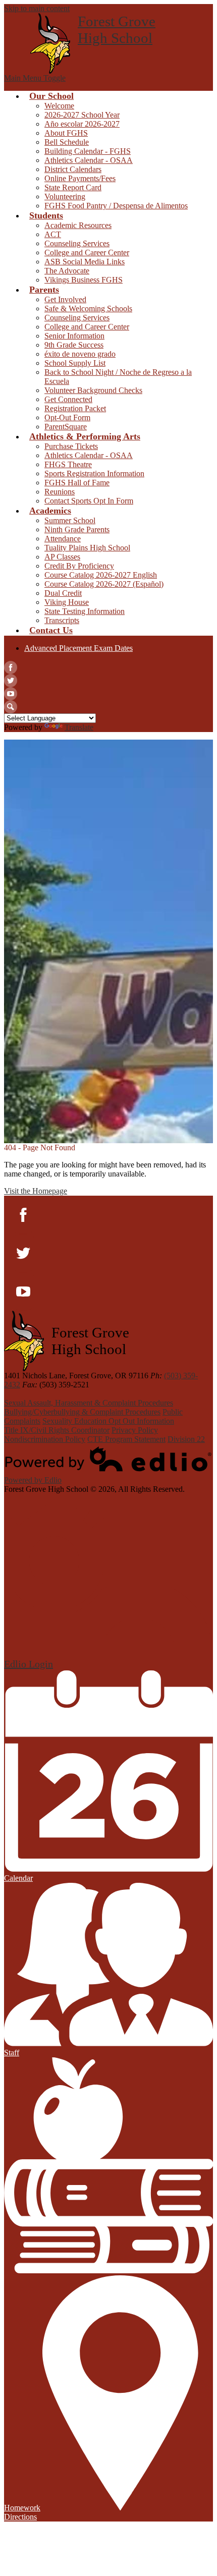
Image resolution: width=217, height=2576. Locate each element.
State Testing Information (85, 611)
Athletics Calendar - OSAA (89, 160)
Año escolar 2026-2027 (82, 124)
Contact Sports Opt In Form (89, 501)
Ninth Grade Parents (77, 529)
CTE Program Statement (126, 1439)
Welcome (59, 106)
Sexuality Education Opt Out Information (108, 1421)
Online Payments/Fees (80, 178)
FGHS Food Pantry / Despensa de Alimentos (116, 206)
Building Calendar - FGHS (88, 151)
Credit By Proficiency (79, 566)
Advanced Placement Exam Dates (78, 648)
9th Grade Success (74, 345)
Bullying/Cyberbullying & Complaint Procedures (82, 1412)
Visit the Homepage (36, 1191)
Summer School (70, 520)
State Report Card (73, 187)
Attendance (63, 539)
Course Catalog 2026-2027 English (101, 575)
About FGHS (66, 133)
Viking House (67, 602)
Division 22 (186, 1439)
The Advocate (67, 271)
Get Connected (68, 399)
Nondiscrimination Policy (45, 1439)
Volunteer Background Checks (93, 390)
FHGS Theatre (68, 464)
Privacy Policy (135, 1430)
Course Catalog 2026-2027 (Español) (104, 584)
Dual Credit (63, 593)
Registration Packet (75, 408)
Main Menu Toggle (35, 78)
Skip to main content (37, 8)
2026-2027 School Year (82, 115)
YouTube (11, 694)
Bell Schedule (67, 142)
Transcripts (62, 620)
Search (11, 707)
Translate (79, 727)
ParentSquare (66, 427)
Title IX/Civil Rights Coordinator (57, 1430)
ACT (53, 234)
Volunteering (65, 197)
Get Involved (65, 299)
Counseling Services (77, 243)
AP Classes (62, 557)
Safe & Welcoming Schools (88, 309)
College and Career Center (87, 253)
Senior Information (74, 336)
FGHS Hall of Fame (77, 483)
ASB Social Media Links (85, 262)
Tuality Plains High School (87, 548)
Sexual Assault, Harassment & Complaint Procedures (89, 1403)
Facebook (11, 667)
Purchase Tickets (71, 446)
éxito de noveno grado (80, 354)
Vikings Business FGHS (84, 280)
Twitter (11, 681)
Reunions (60, 492)
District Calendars (73, 169)
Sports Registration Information (94, 473)
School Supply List (75, 363)
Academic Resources (78, 225)
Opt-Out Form (67, 417)
